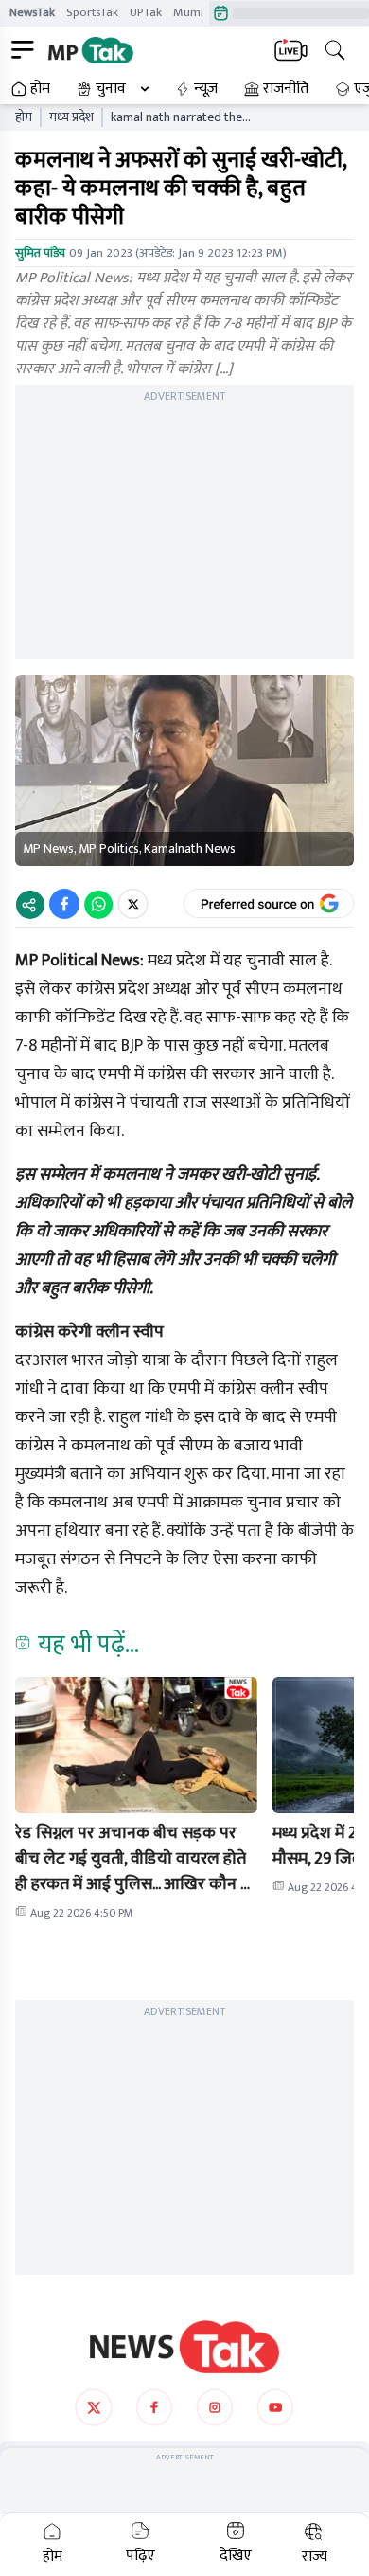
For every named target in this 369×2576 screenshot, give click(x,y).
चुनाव (111, 89)
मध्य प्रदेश (71, 117)
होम (40, 89)
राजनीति (286, 89)
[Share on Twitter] (133, 904)
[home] (184, 2347)
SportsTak (92, 12)
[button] (136, 1745)
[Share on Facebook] (64, 904)
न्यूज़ (206, 89)
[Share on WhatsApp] (98, 904)
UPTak (146, 12)
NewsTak (32, 12)
